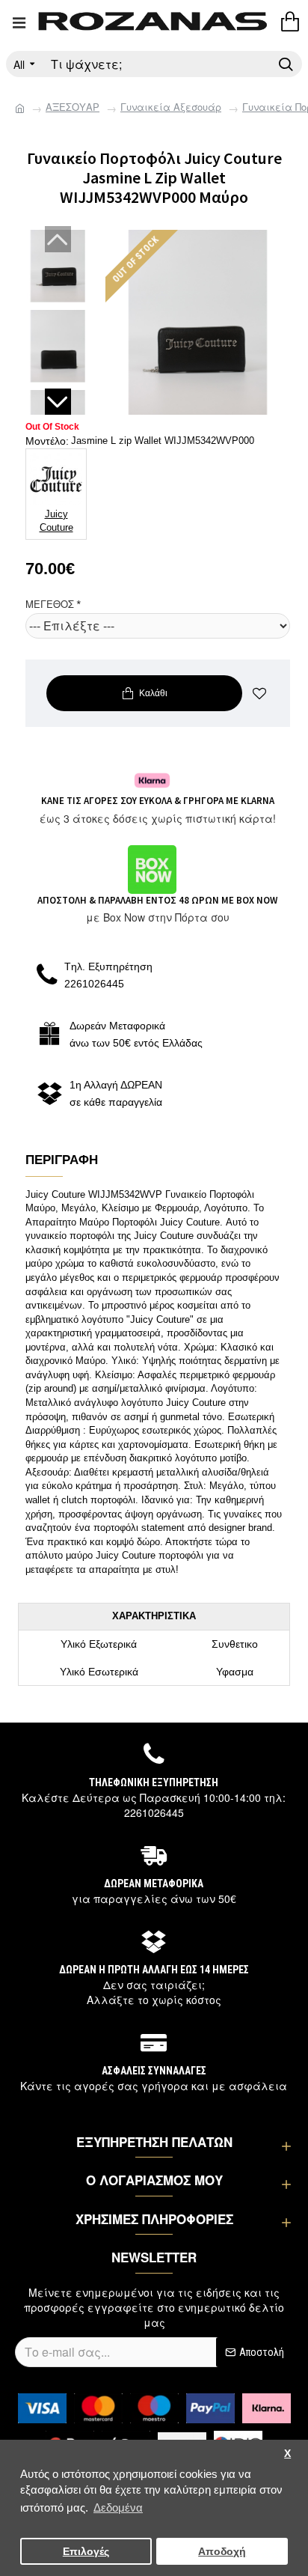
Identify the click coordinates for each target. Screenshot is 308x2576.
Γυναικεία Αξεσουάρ (171, 107)
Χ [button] (287, 2454)
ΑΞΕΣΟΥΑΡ (73, 107)
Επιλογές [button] (86, 2552)
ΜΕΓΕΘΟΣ (50, 604)
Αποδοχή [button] (222, 2552)
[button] (58, 239)
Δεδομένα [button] (118, 2508)
